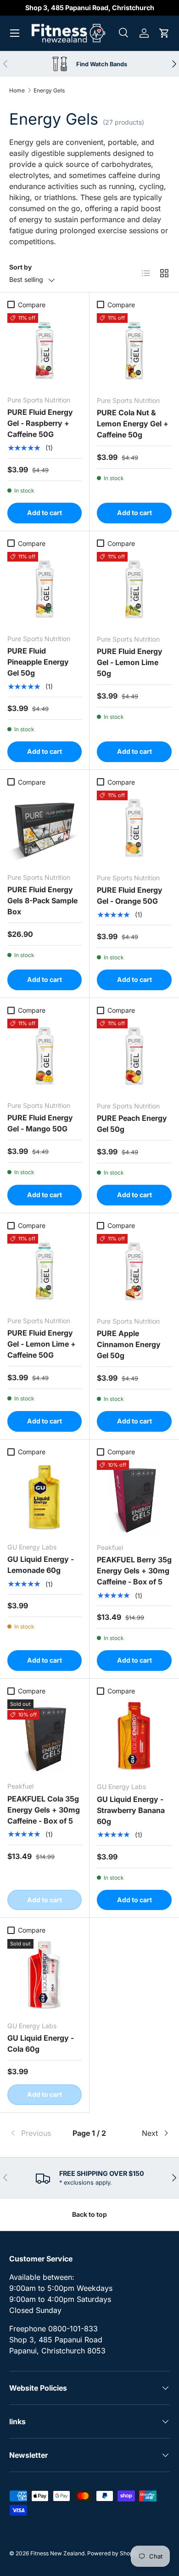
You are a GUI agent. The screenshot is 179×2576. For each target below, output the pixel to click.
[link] (36, 2133)
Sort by (20, 267)
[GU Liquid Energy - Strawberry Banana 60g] (134, 1737)
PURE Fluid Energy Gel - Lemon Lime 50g (130, 662)
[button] (164, 33)
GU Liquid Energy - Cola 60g (41, 2043)
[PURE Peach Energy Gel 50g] (134, 1056)
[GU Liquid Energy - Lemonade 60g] (45, 1497)
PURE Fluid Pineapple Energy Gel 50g (38, 662)
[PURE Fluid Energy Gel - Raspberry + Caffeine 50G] (45, 350)
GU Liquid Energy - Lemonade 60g (41, 1565)
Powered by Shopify (113, 2553)
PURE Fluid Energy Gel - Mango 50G (40, 1123)
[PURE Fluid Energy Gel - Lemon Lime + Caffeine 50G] (45, 1271)
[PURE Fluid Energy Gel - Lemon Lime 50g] (134, 589)
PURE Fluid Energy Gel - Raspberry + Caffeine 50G (40, 423)
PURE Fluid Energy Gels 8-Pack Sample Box (42, 901)
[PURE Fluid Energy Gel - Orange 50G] (134, 828)
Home (17, 90)
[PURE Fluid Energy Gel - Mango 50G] (45, 1056)
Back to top (89, 2214)
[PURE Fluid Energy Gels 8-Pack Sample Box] (45, 828)
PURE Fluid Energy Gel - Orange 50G (130, 895)
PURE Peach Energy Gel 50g (132, 1124)
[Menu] (15, 33)
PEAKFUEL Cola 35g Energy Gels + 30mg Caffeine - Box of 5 (44, 1810)
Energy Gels (49, 90)
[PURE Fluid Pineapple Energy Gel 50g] (45, 589)
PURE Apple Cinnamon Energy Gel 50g (129, 1344)
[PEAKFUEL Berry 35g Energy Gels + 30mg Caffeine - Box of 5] (134, 1498)
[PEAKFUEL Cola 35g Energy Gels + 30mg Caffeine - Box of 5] (45, 1737)
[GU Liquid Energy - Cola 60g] (45, 1976)
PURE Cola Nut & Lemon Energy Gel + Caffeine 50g (133, 424)
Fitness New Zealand (57, 2553)
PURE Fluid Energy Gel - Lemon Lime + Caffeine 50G (42, 1344)
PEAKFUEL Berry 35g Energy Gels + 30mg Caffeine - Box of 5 (134, 1571)
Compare (32, 305)
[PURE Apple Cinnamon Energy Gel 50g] (134, 1271)
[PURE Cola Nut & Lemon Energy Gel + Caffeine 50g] (134, 351)
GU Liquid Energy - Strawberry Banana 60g (131, 1810)
